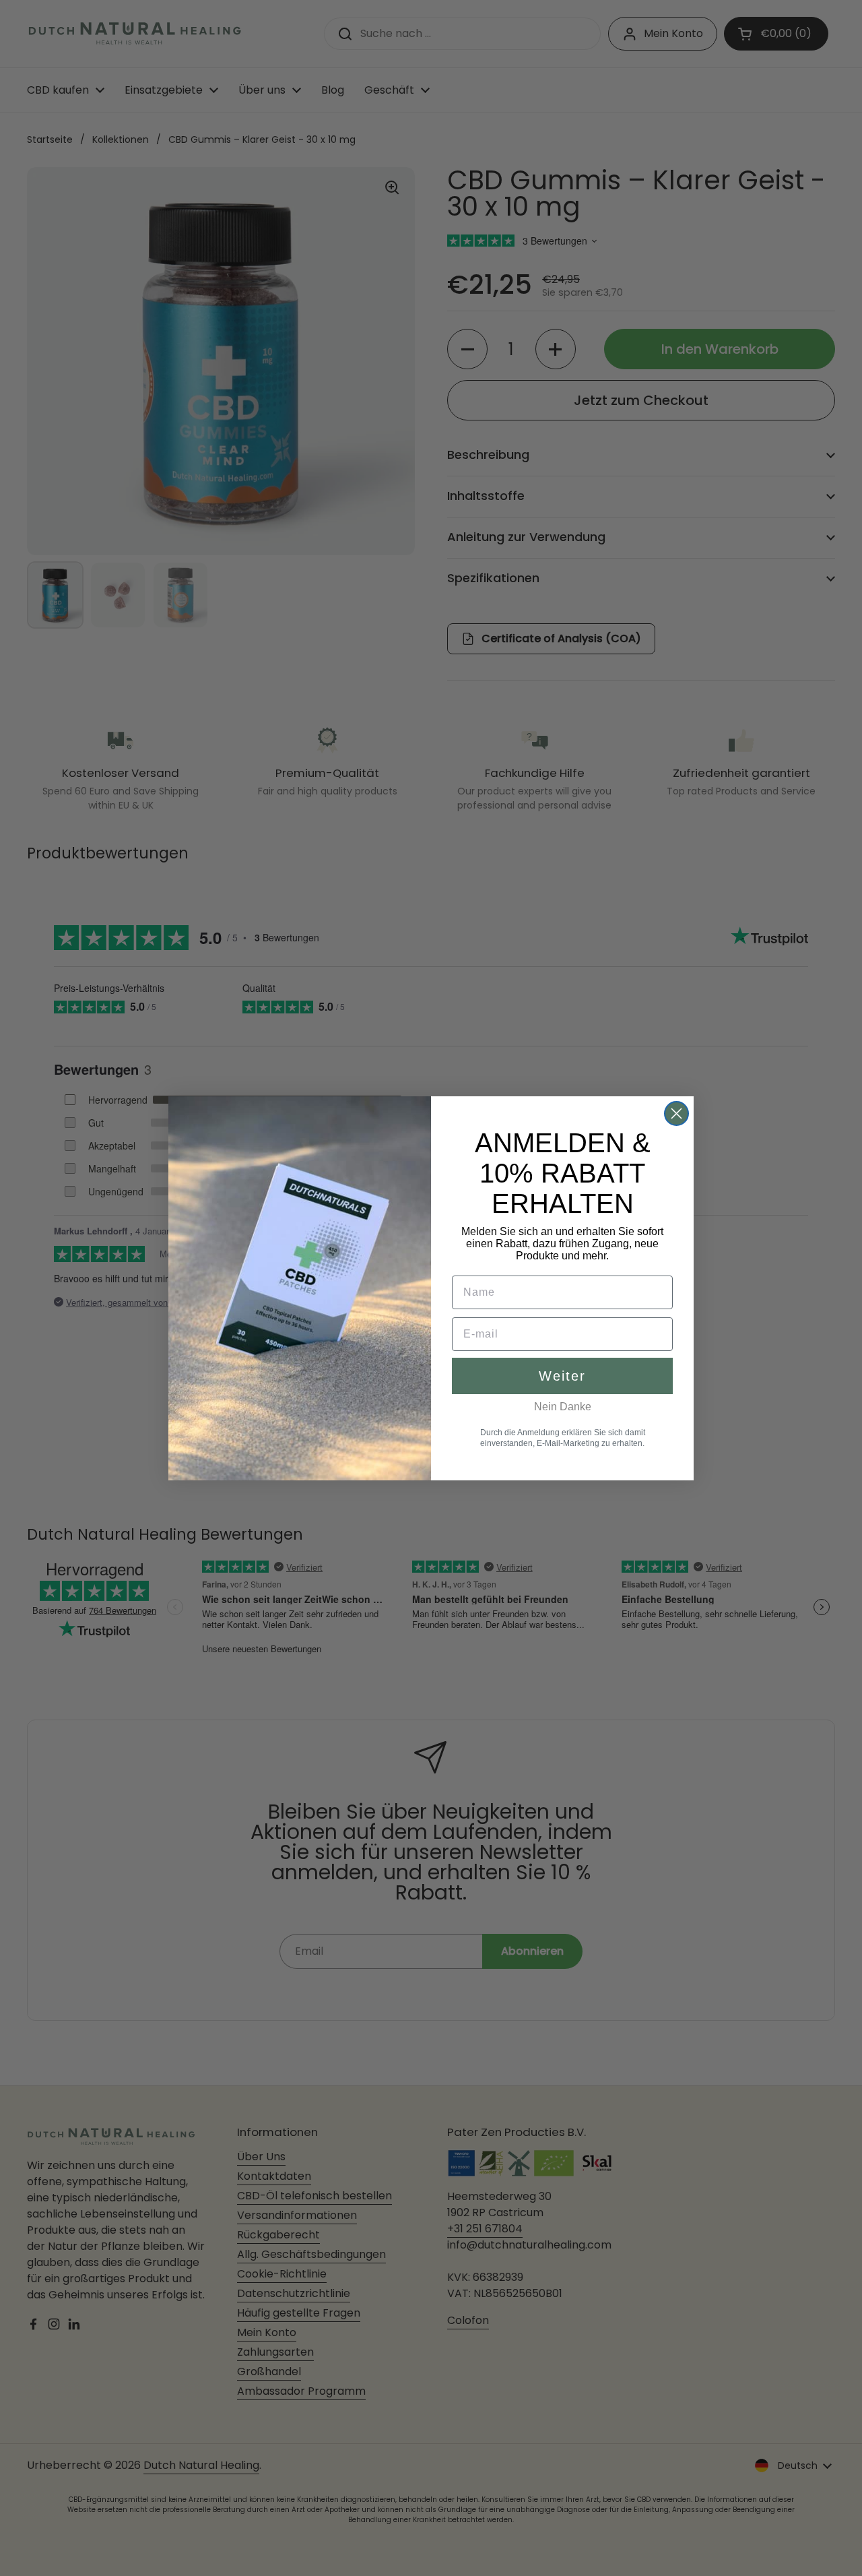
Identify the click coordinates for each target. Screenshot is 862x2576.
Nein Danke (563, 1407)
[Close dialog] (676, 1113)
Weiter (562, 1376)
